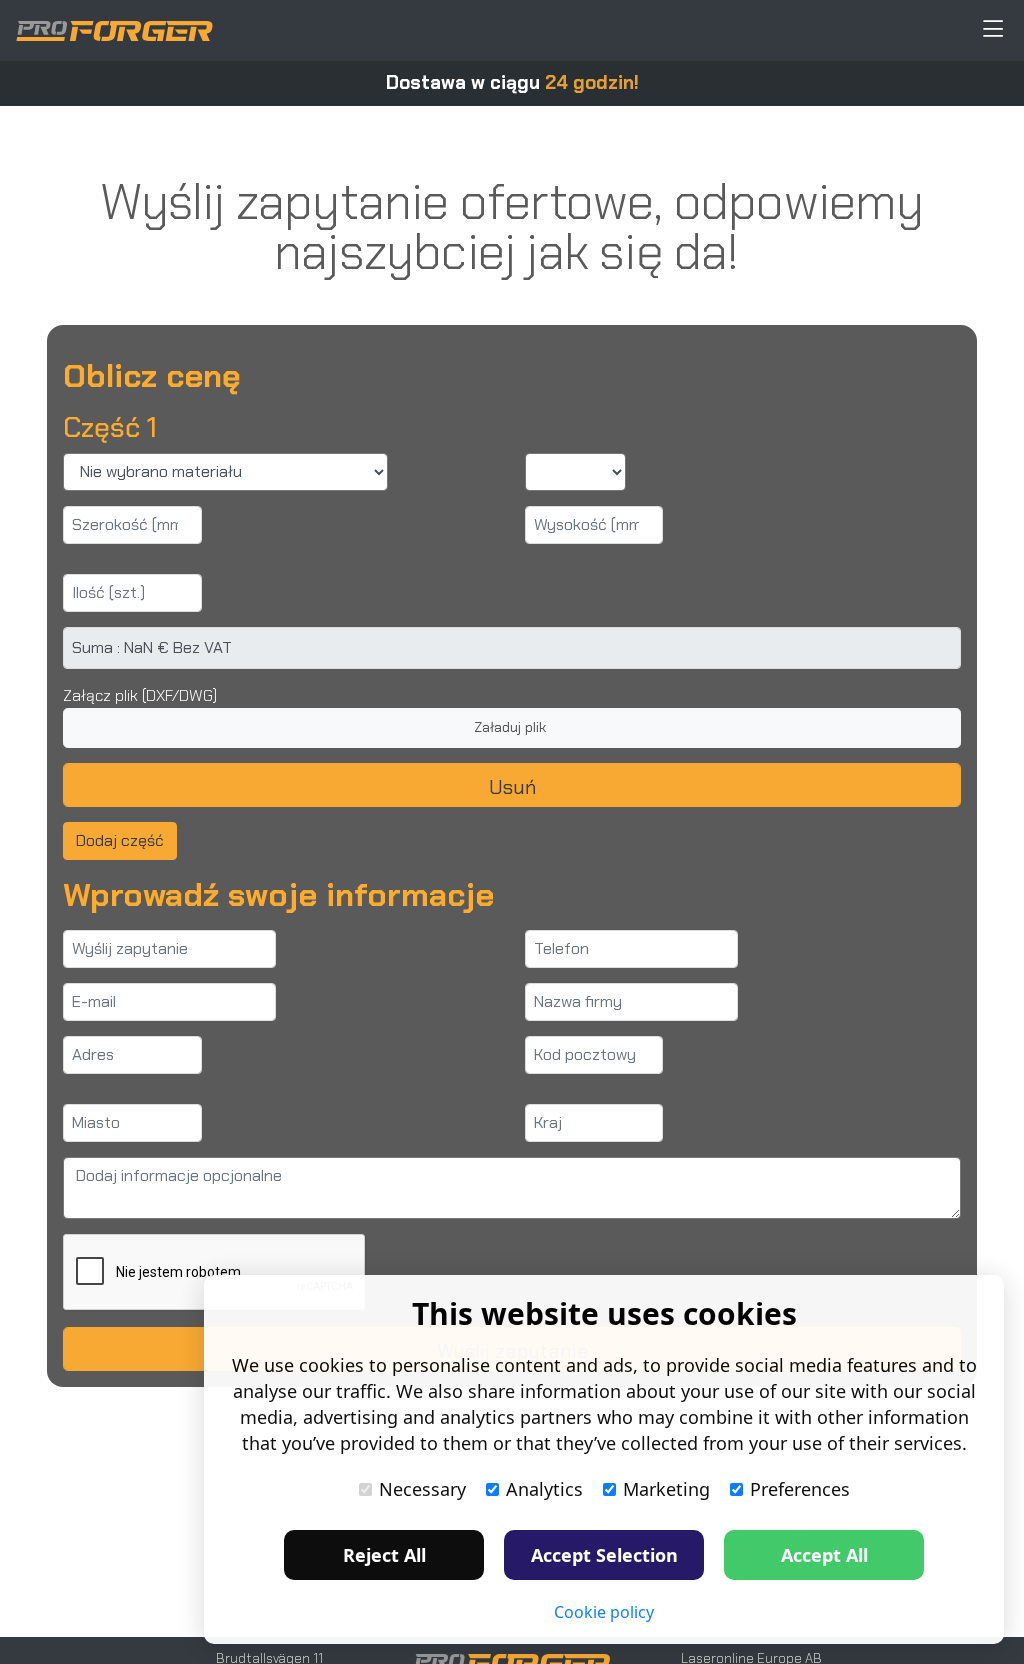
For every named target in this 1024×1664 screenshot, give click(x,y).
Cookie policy (604, 1612)
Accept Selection (604, 1555)
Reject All (384, 1555)
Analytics (544, 1489)
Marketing (666, 1489)
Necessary (422, 1489)
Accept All (824, 1555)
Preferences (800, 1489)
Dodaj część (120, 840)
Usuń (512, 787)
